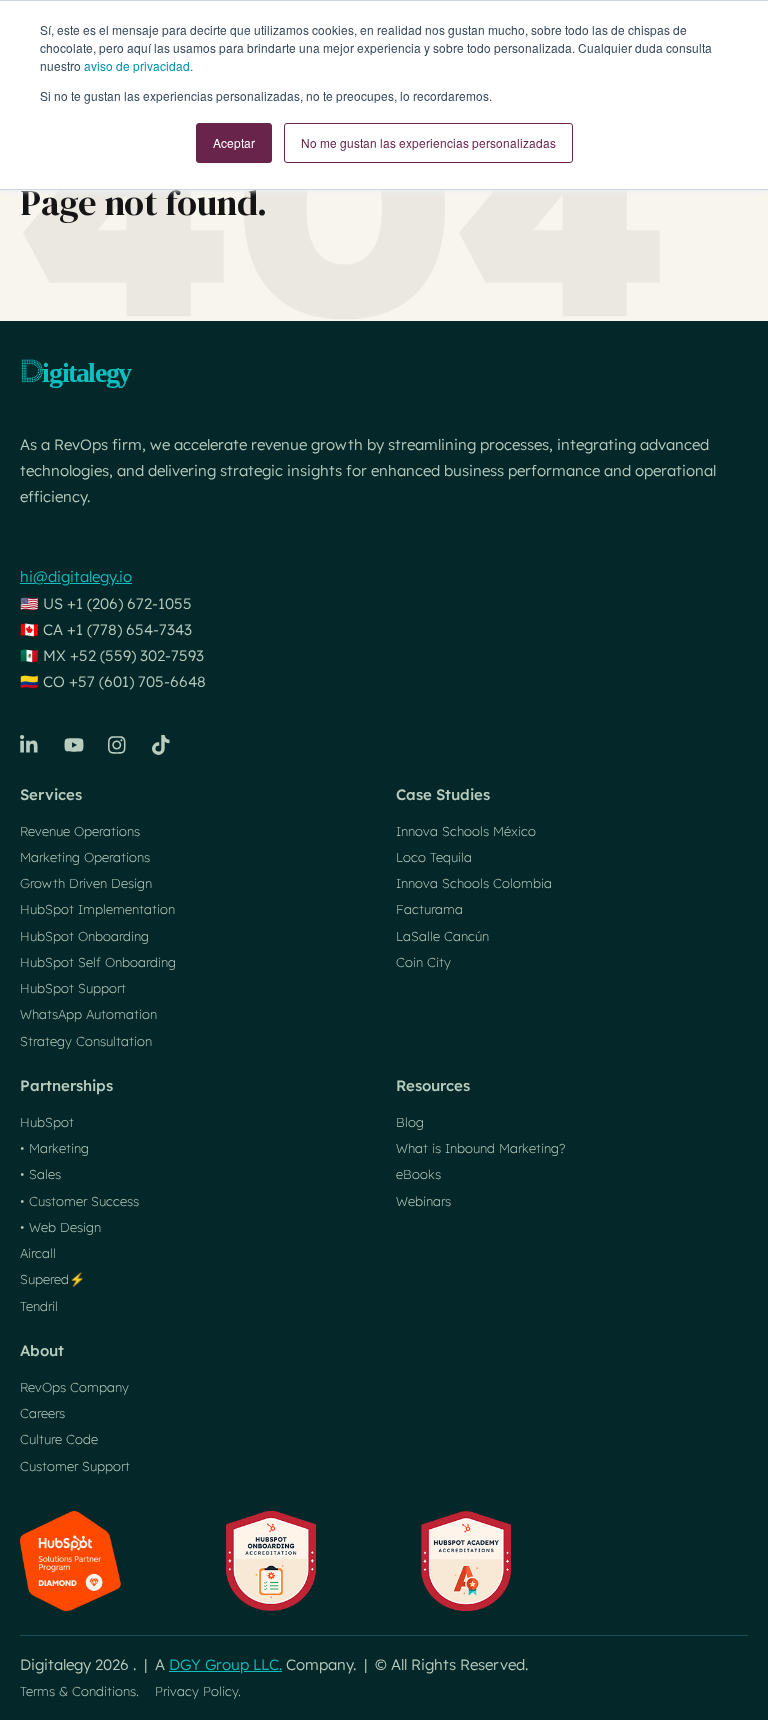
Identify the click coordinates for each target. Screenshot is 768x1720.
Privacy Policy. (198, 1691)
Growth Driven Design (86, 883)
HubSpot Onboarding (84, 936)
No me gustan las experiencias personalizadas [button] (428, 142)
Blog (410, 1122)
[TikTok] (162, 745)
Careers (42, 1413)
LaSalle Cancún (442, 936)
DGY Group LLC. (225, 1664)
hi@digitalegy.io (76, 576)
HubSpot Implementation (97, 909)
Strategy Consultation (86, 1041)
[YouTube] (74, 745)
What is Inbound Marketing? (480, 1148)
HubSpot (47, 1122)
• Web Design (60, 1227)
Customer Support (75, 1466)
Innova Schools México (466, 831)
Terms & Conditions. (79, 1691)
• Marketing (54, 1148)
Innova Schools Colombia (474, 883)
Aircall (38, 1253)
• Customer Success (79, 1201)
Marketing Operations (85, 857)
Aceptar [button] (234, 142)
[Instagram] (118, 745)
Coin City (423, 962)
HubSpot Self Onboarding (98, 962)
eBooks (418, 1174)
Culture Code (59, 1439)
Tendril (39, 1306)
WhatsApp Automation (88, 1014)
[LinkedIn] (30, 745)
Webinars (423, 1201)
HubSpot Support (73, 988)
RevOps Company (74, 1387)
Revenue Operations (80, 831)
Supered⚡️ (52, 1279)
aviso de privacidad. (138, 65)
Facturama (429, 909)
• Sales (40, 1174)
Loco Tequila (434, 857)
